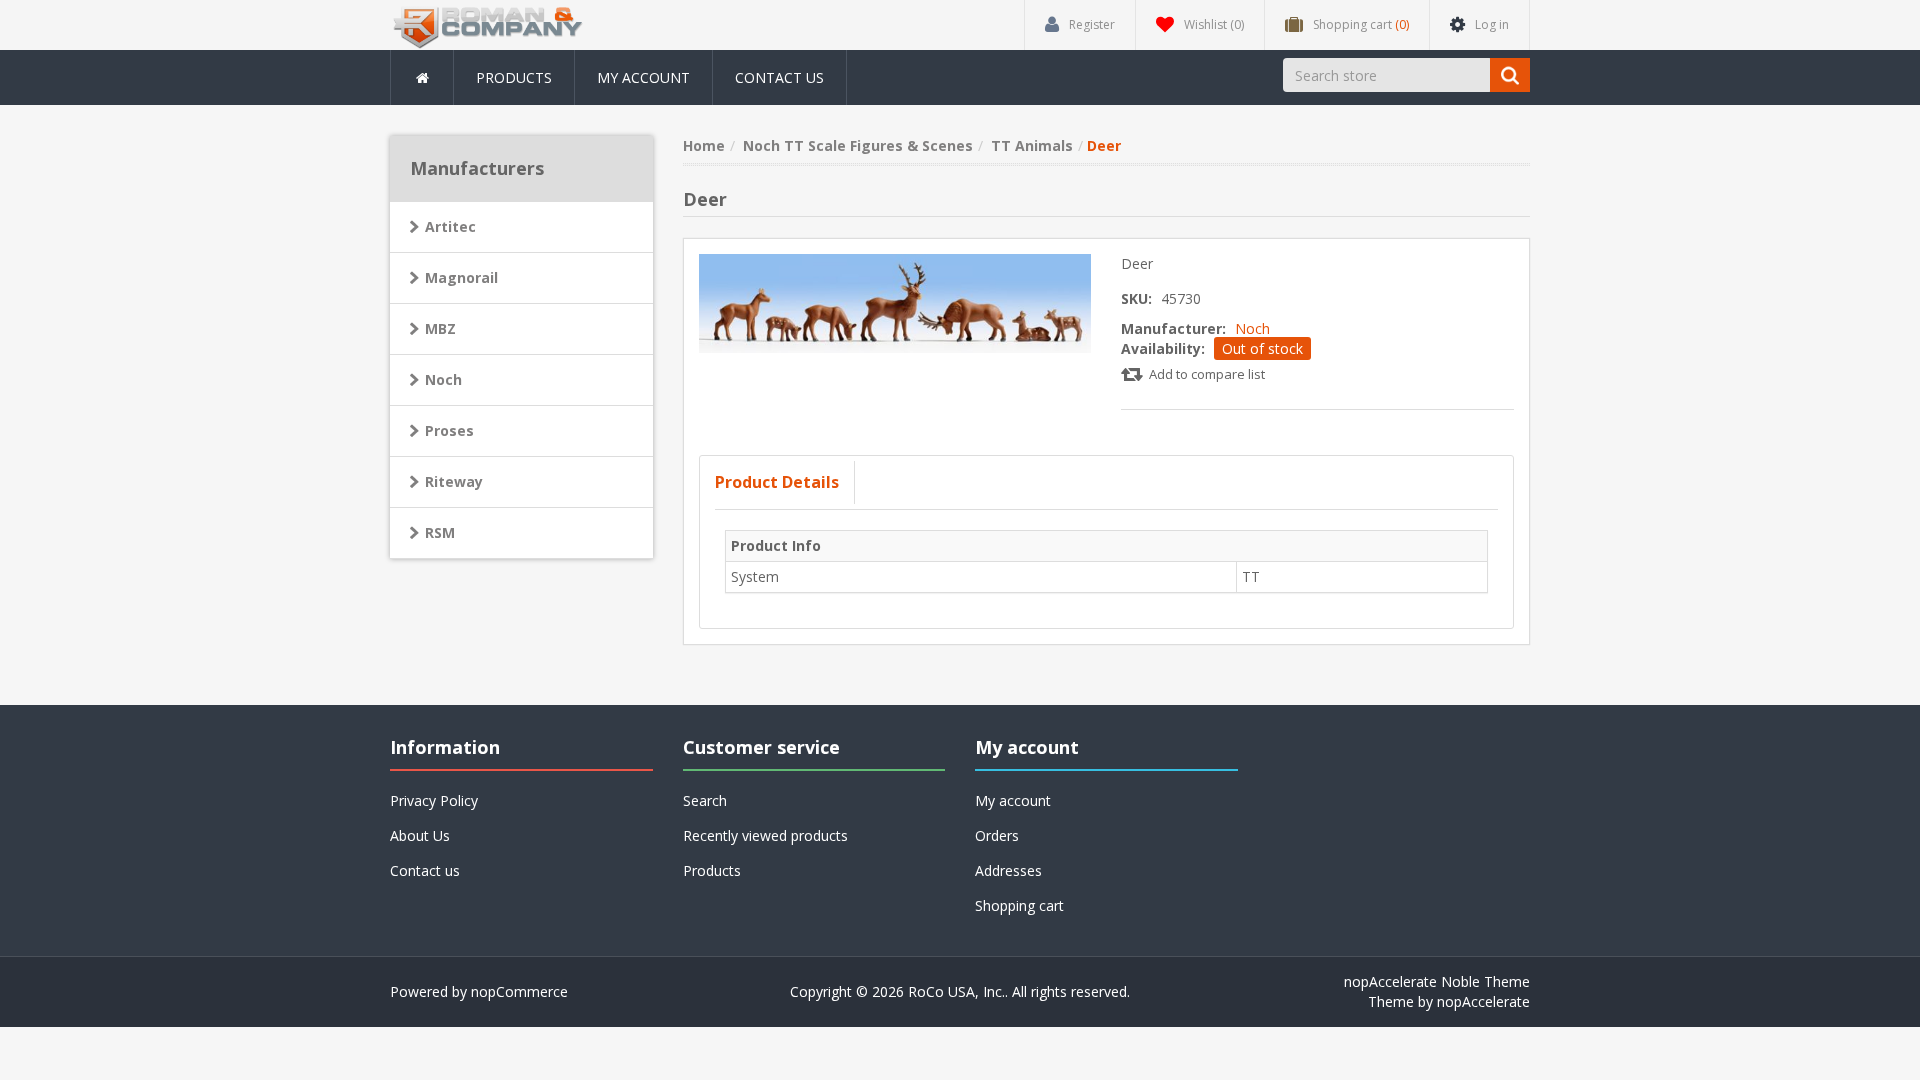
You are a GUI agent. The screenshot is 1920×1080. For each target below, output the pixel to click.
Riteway (454, 481)
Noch (1252, 328)
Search (705, 800)
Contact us (779, 77)
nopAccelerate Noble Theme (1437, 981)
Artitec (450, 226)
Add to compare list (1207, 374)
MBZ (440, 328)
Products (514, 77)
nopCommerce (519, 991)
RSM (440, 532)
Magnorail (461, 277)
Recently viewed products (765, 835)
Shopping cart (1019, 905)
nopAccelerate (1483, 1001)
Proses (449, 430)
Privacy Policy (434, 800)
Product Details (777, 482)
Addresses (1008, 870)
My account (643, 77)
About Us (420, 835)
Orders (997, 835)
